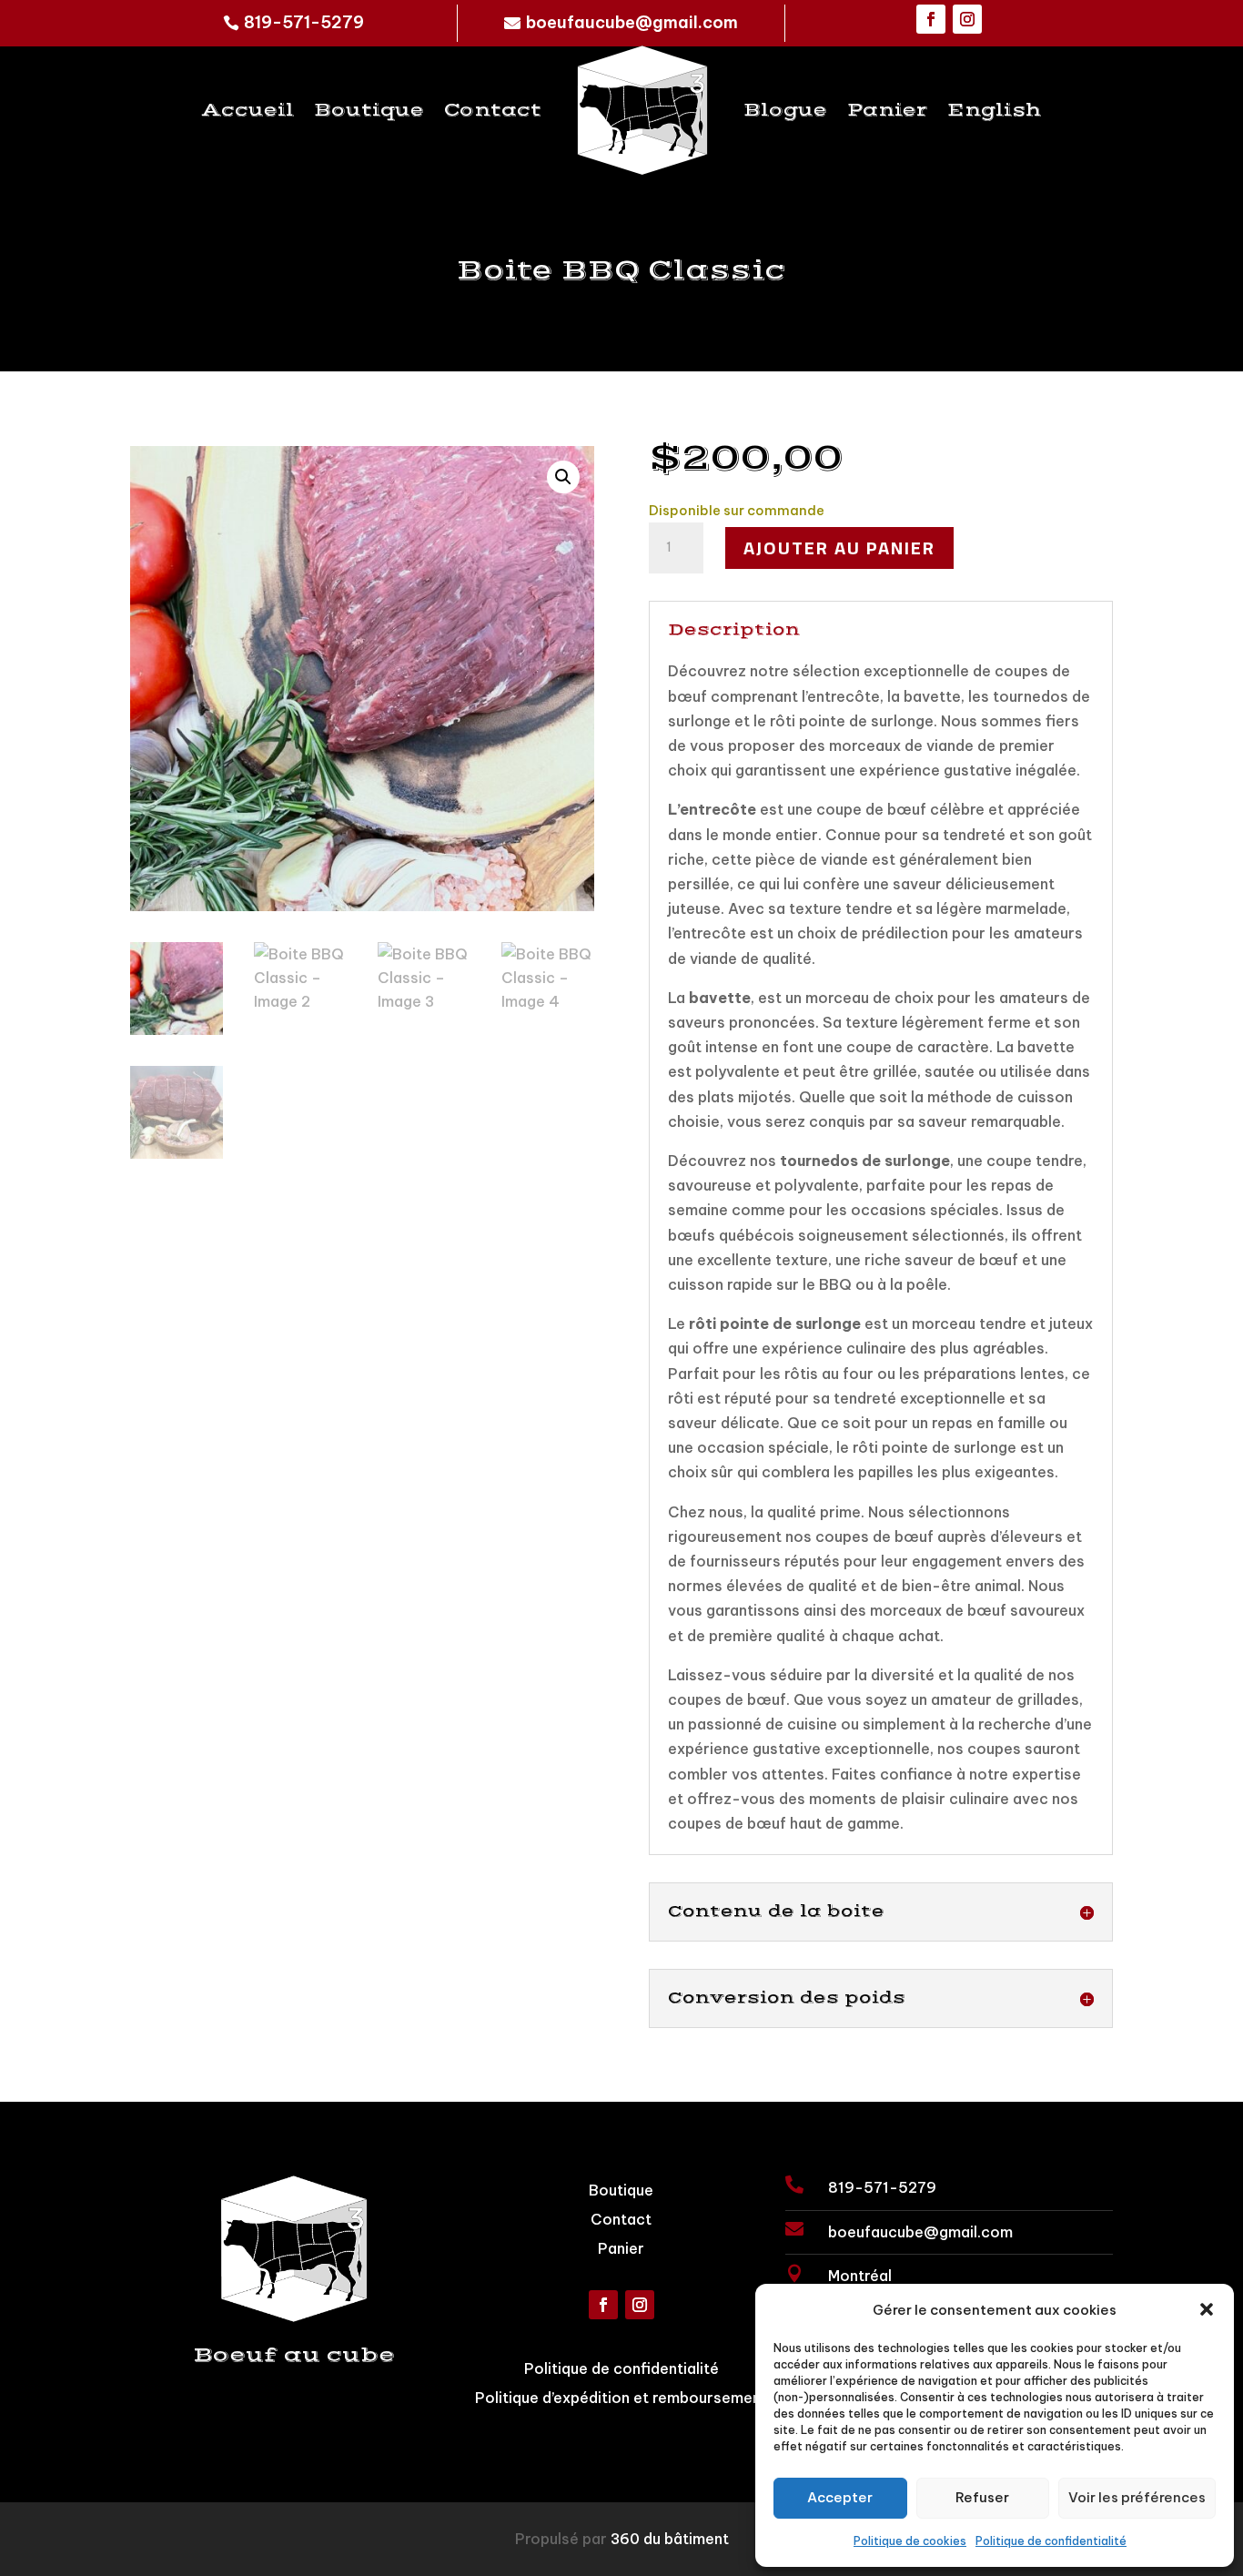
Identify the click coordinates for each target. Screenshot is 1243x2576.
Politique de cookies (910, 2541)
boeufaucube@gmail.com (632, 22)
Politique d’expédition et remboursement (621, 2398)
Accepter (840, 2497)
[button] (1207, 2309)
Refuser (982, 2497)
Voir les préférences (1137, 2497)
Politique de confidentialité (1051, 2541)
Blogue (785, 111)
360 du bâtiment (670, 2539)
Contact (493, 111)
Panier (887, 111)
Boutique (369, 111)
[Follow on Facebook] (931, 19)
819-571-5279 (304, 22)
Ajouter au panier (839, 548)
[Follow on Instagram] (967, 19)
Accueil (248, 111)
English (994, 111)
